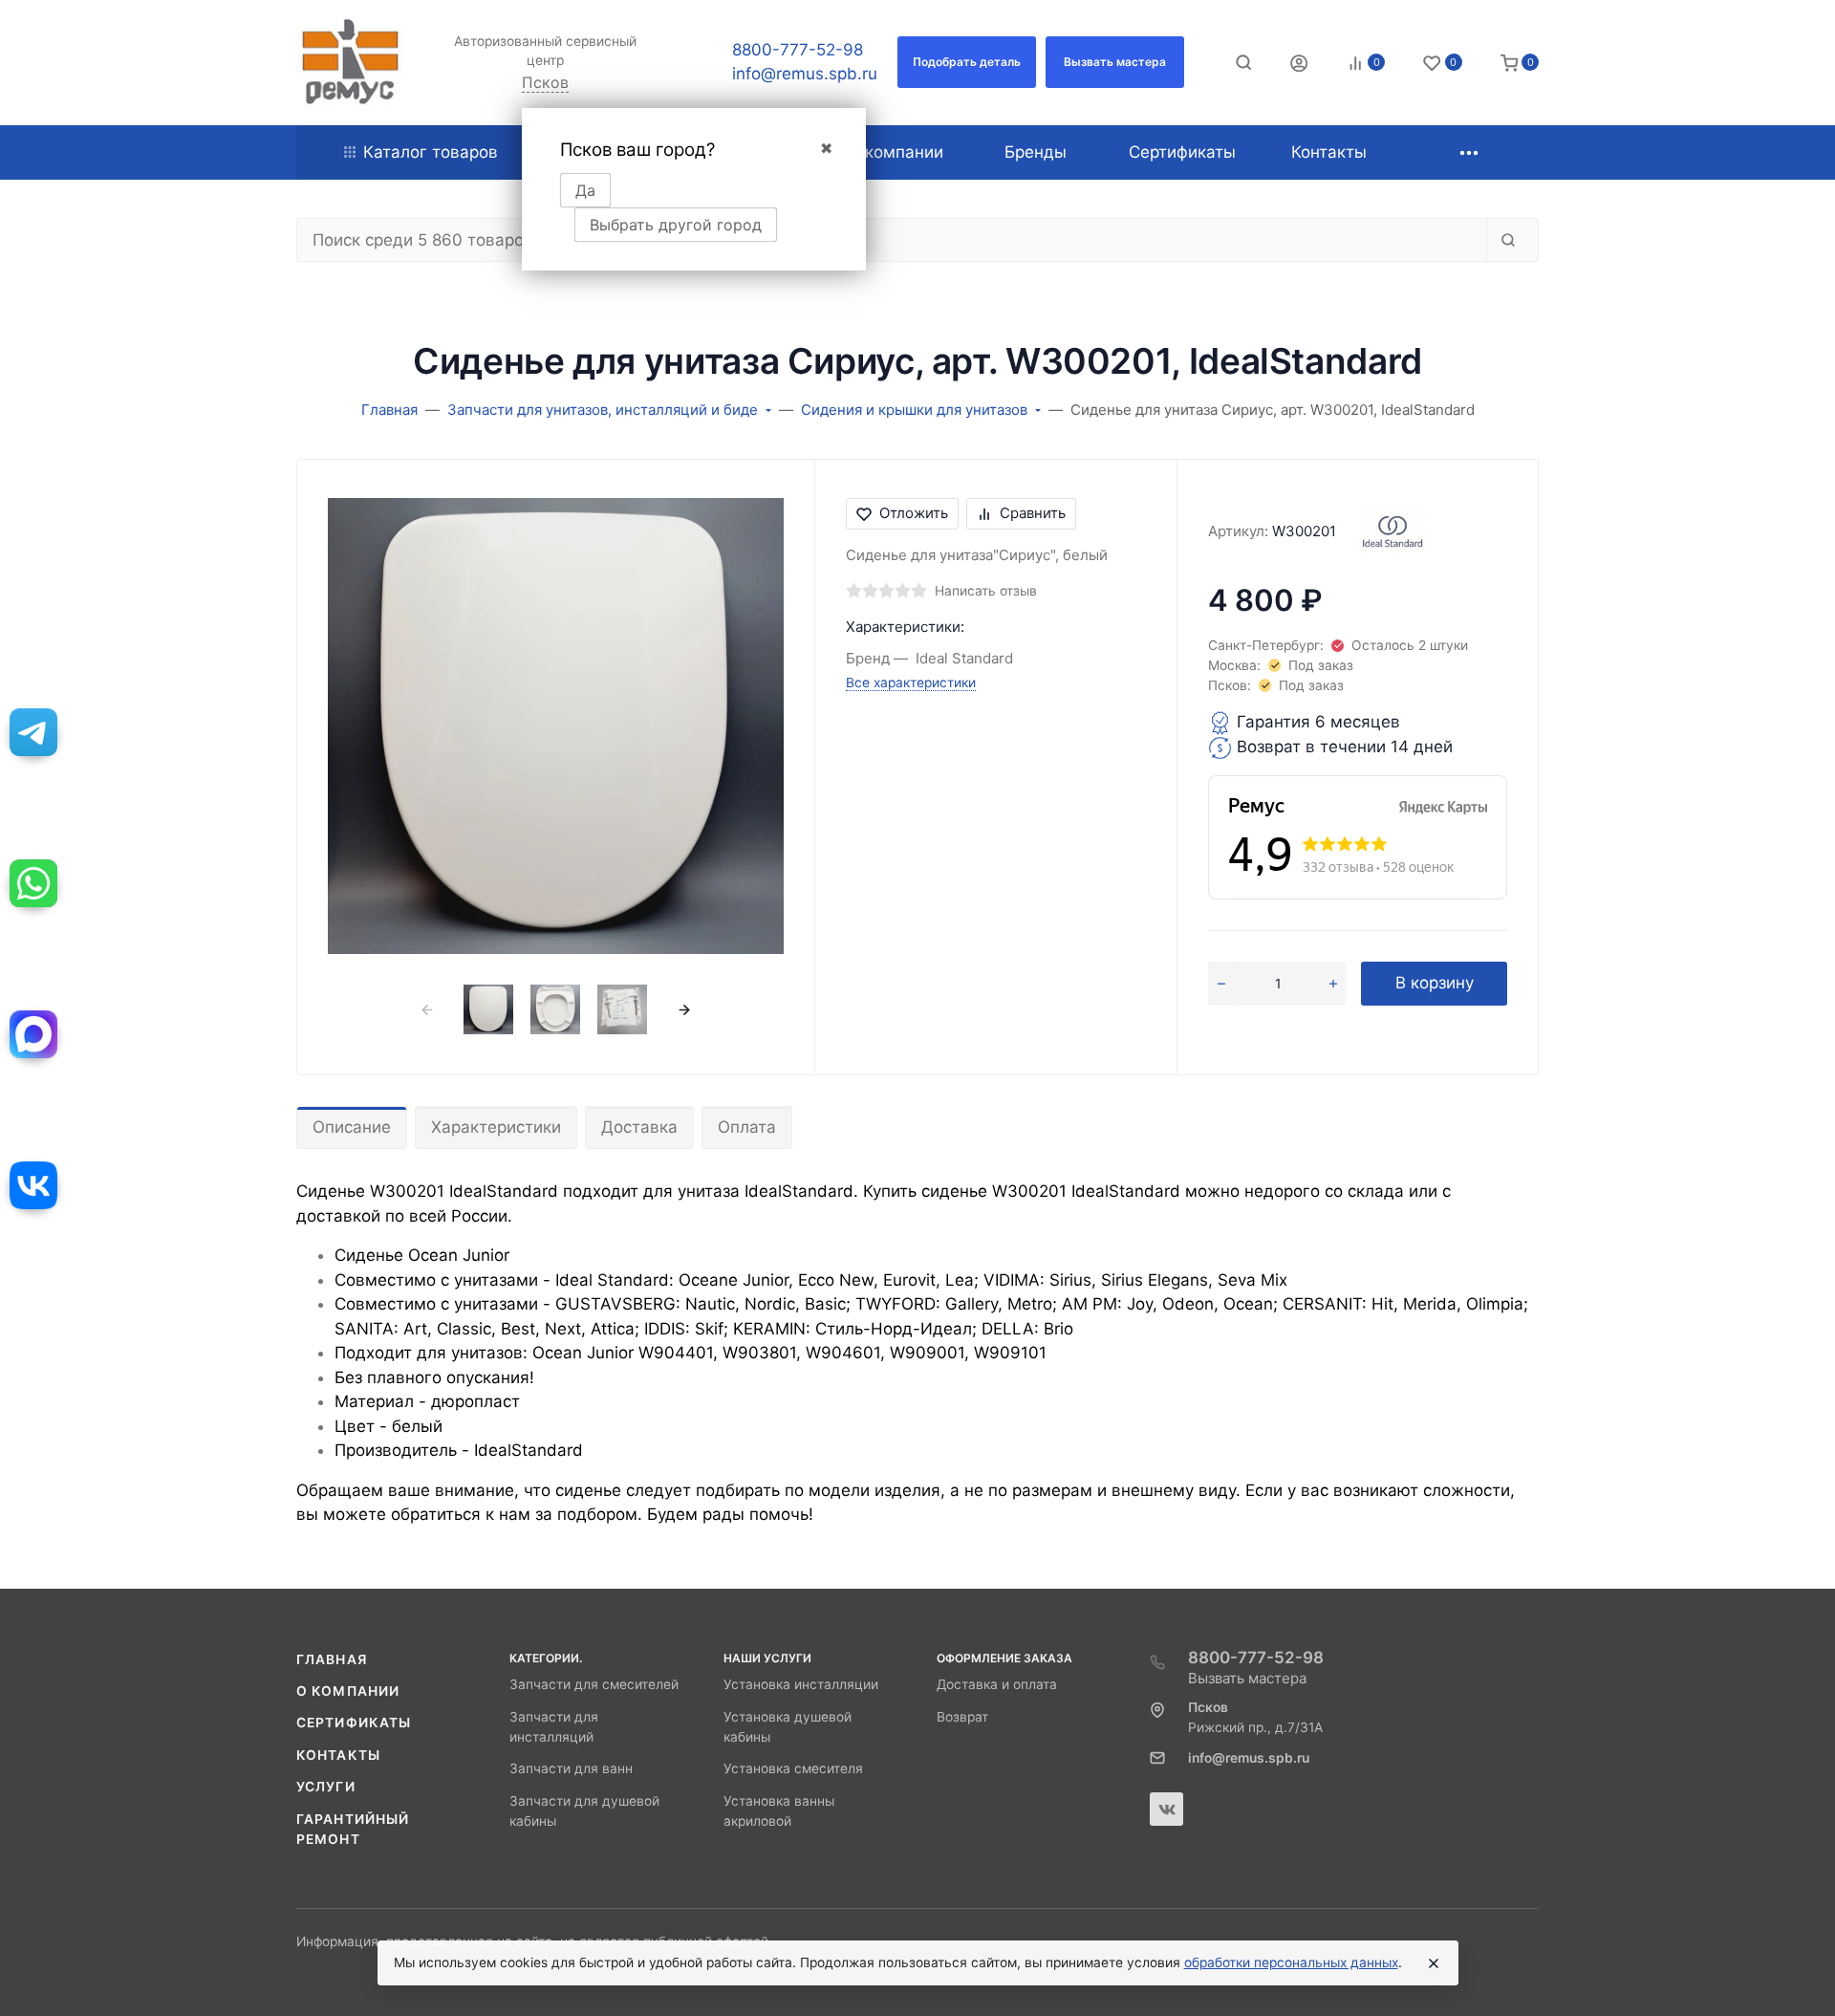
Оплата (747, 1127)
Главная (332, 1659)
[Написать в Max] (33, 1034)
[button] (967, 62)
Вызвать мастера (1247, 1678)
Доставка (639, 1127)
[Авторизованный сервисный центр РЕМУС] (350, 63)
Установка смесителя (793, 1768)
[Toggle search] (1243, 62)
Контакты (338, 1755)
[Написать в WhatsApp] (33, 883)
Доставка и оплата (997, 1684)
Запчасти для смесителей (594, 1684)
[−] (1221, 984)
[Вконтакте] (1166, 1809)
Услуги (326, 1787)
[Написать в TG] (33, 732)
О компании (348, 1691)
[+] (1333, 984)
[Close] (1434, 1963)
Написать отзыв (986, 591)
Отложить (914, 513)
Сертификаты (354, 1723)
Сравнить (1033, 513)
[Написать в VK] (33, 1185)
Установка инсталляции (801, 1684)
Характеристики (496, 1127)
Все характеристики (911, 683)
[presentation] (427, 1010)
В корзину (1435, 983)
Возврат (962, 1717)
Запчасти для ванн (571, 1768)
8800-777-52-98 (798, 50)
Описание (352, 1127)
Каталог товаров (431, 152)
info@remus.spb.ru (805, 74)
